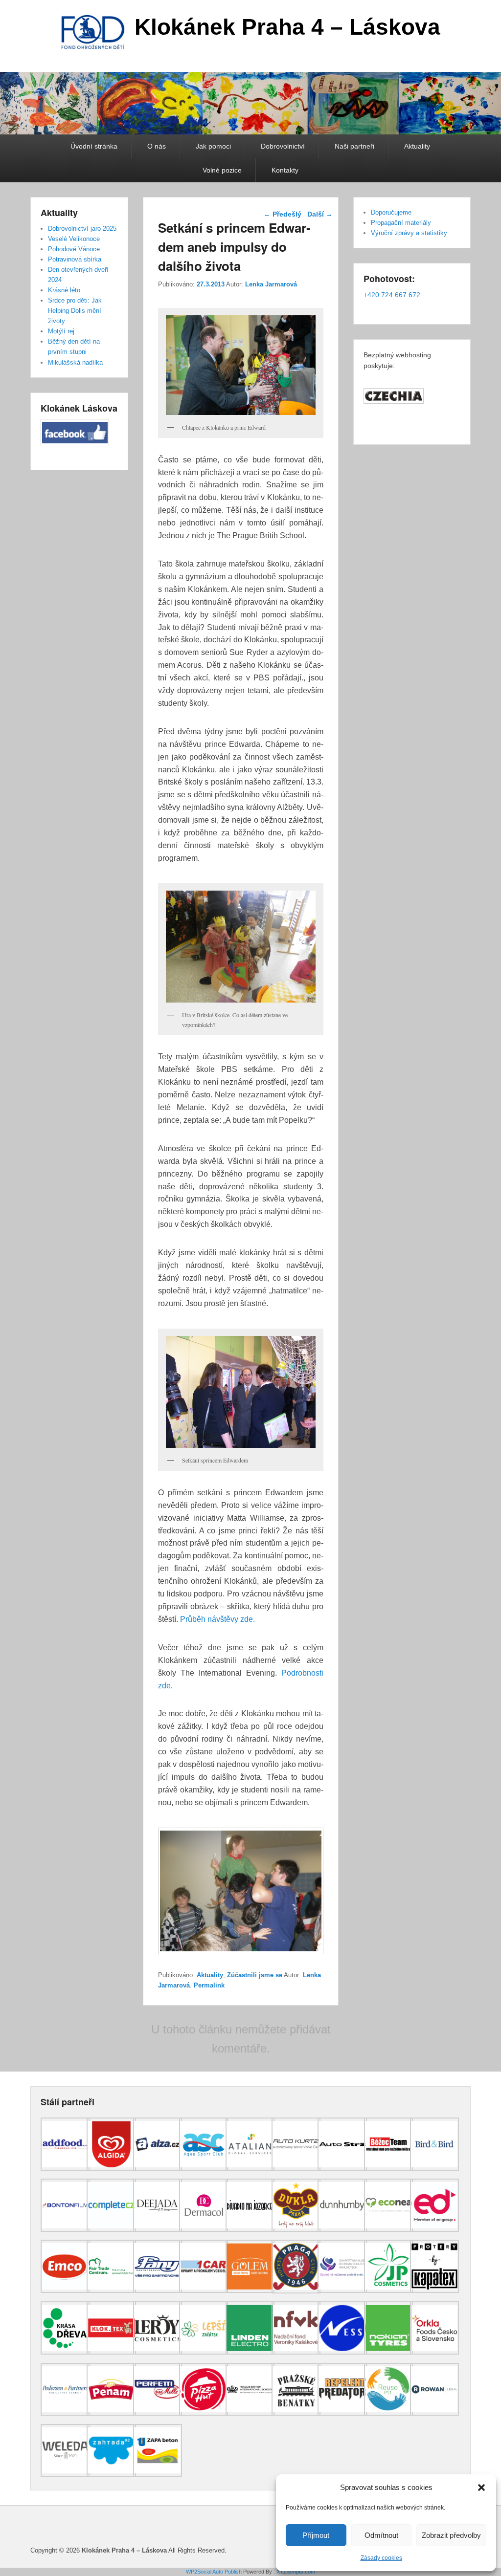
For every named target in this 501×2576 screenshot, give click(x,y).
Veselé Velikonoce (74, 239)
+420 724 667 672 (392, 295)
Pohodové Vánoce (74, 249)
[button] (481, 2488)
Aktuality (417, 146)
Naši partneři (354, 146)
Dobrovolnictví (283, 146)
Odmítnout (381, 2535)
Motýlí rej (61, 331)
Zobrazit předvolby (451, 2535)
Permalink (209, 1985)
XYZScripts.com (296, 2572)
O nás (157, 146)
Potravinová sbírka (75, 259)
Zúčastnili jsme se (255, 1975)
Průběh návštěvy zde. (217, 1619)
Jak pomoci (213, 146)
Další (320, 214)
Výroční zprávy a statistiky (409, 233)
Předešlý (283, 214)
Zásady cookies (381, 2558)
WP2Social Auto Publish (214, 2572)
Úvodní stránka (94, 146)
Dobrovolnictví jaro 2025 (82, 229)
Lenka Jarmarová (271, 284)
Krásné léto (64, 290)
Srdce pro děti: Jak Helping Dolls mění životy (75, 311)
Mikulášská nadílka (75, 362)
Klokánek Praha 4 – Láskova (287, 27)
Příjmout (316, 2535)
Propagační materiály (401, 223)
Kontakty (285, 170)
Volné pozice (222, 170)
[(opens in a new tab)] (65, 2168)
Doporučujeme (391, 212)
